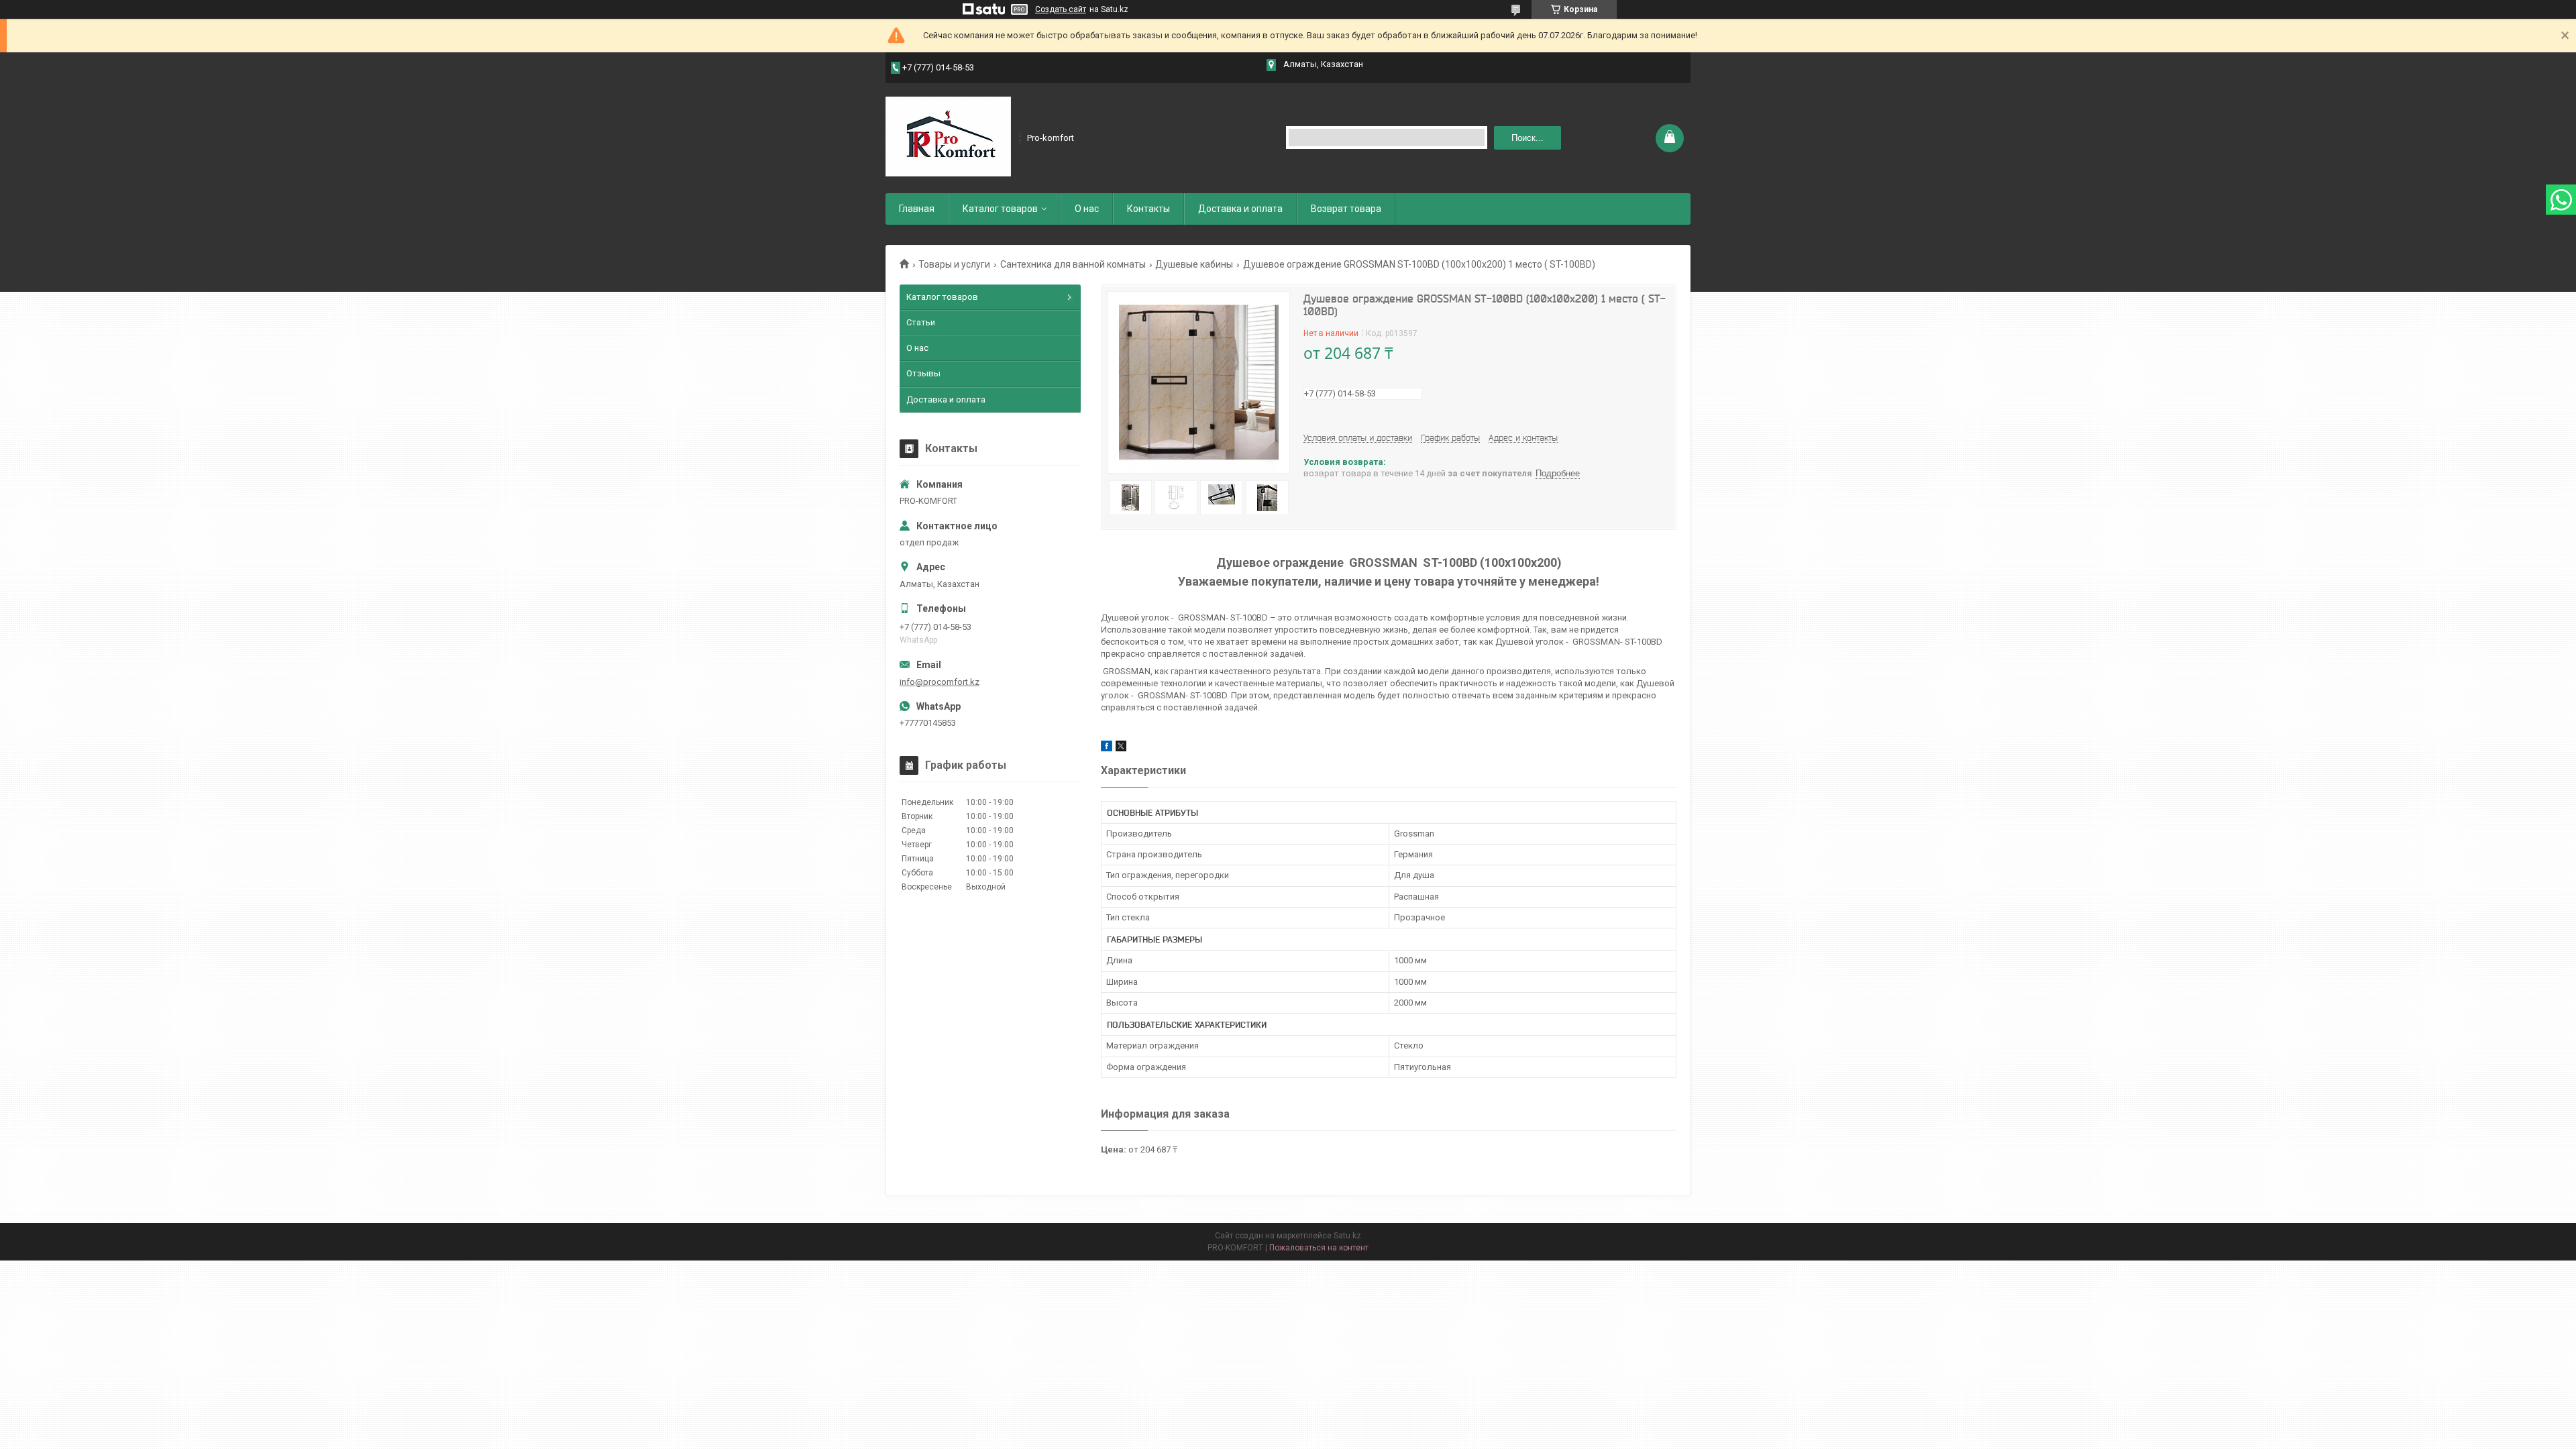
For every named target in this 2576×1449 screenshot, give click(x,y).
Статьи (921, 322)
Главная (917, 209)
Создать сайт (1061, 9)
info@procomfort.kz (940, 682)
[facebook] (1107, 748)
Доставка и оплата (1240, 209)
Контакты (1148, 209)
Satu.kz (1347, 1236)
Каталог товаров (1000, 209)
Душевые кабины (1194, 264)
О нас (1087, 209)
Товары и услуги (954, 264)
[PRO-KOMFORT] (948, 137)
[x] (1121, 748)
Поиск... (1527, 138)
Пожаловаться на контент (1319, 1248)
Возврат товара (1346, 209)
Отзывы (923, 373)
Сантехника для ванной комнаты (1073, 264)
